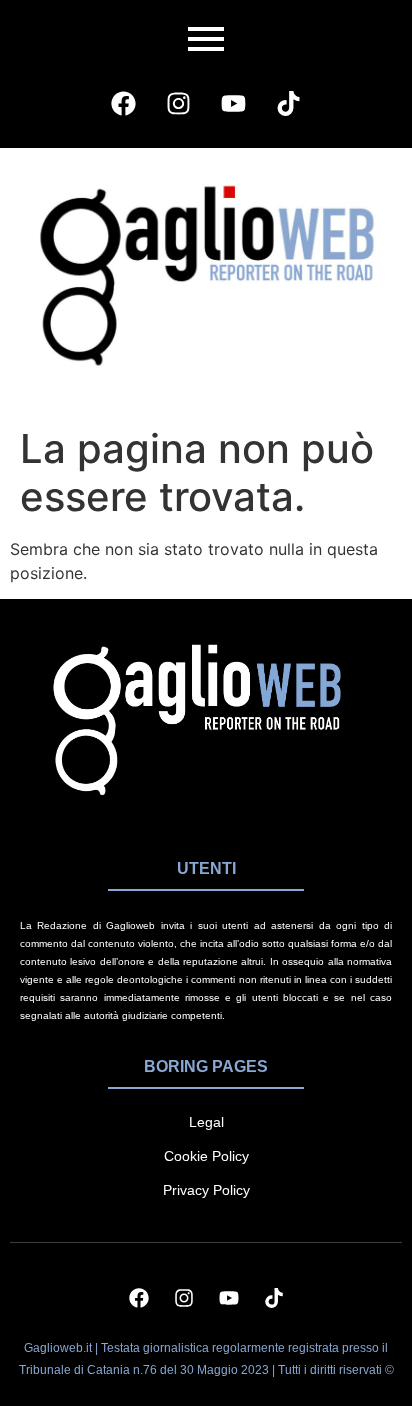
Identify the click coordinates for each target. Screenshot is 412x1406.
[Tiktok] (289, 103)
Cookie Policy (206, 1156)
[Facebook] (124, 103)
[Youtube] (234, 103)
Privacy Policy (206, 1190)
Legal (206, 1122)
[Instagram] (179, 103)
